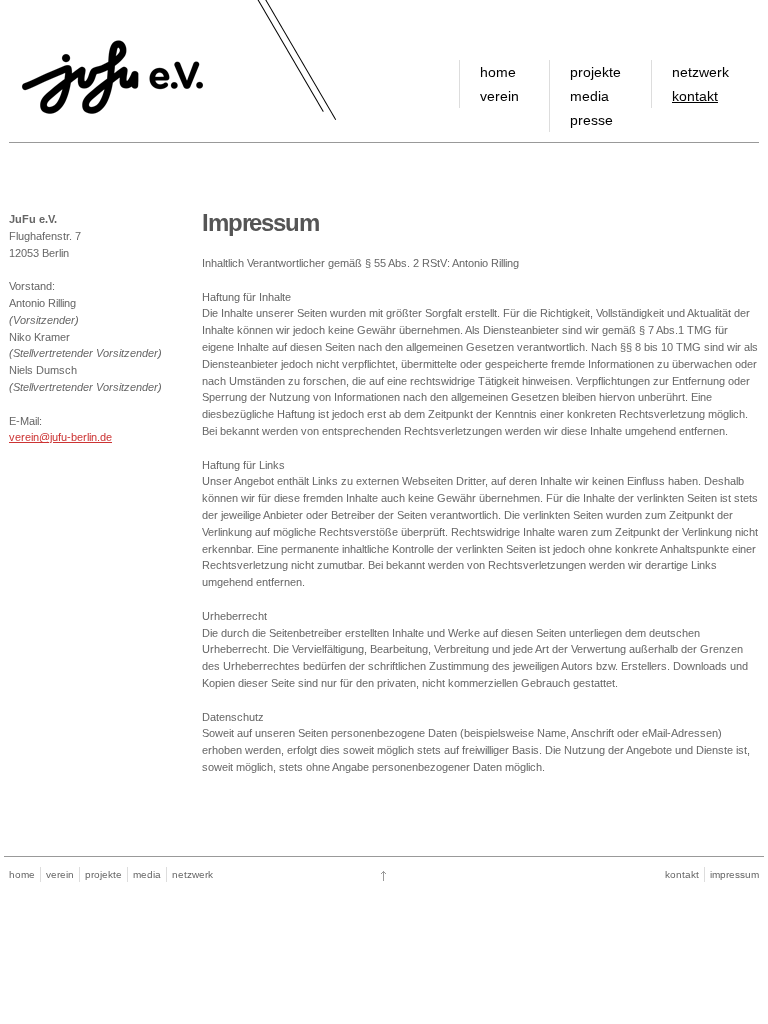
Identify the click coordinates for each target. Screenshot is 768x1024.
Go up (383, 876)
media (589, 96)
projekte (595, 72)
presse (591, 120)
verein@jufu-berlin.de (60, 437)
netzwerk (700, 72)
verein (499, 96)
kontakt (695, 96)
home (498, 72)
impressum (734, 874)
